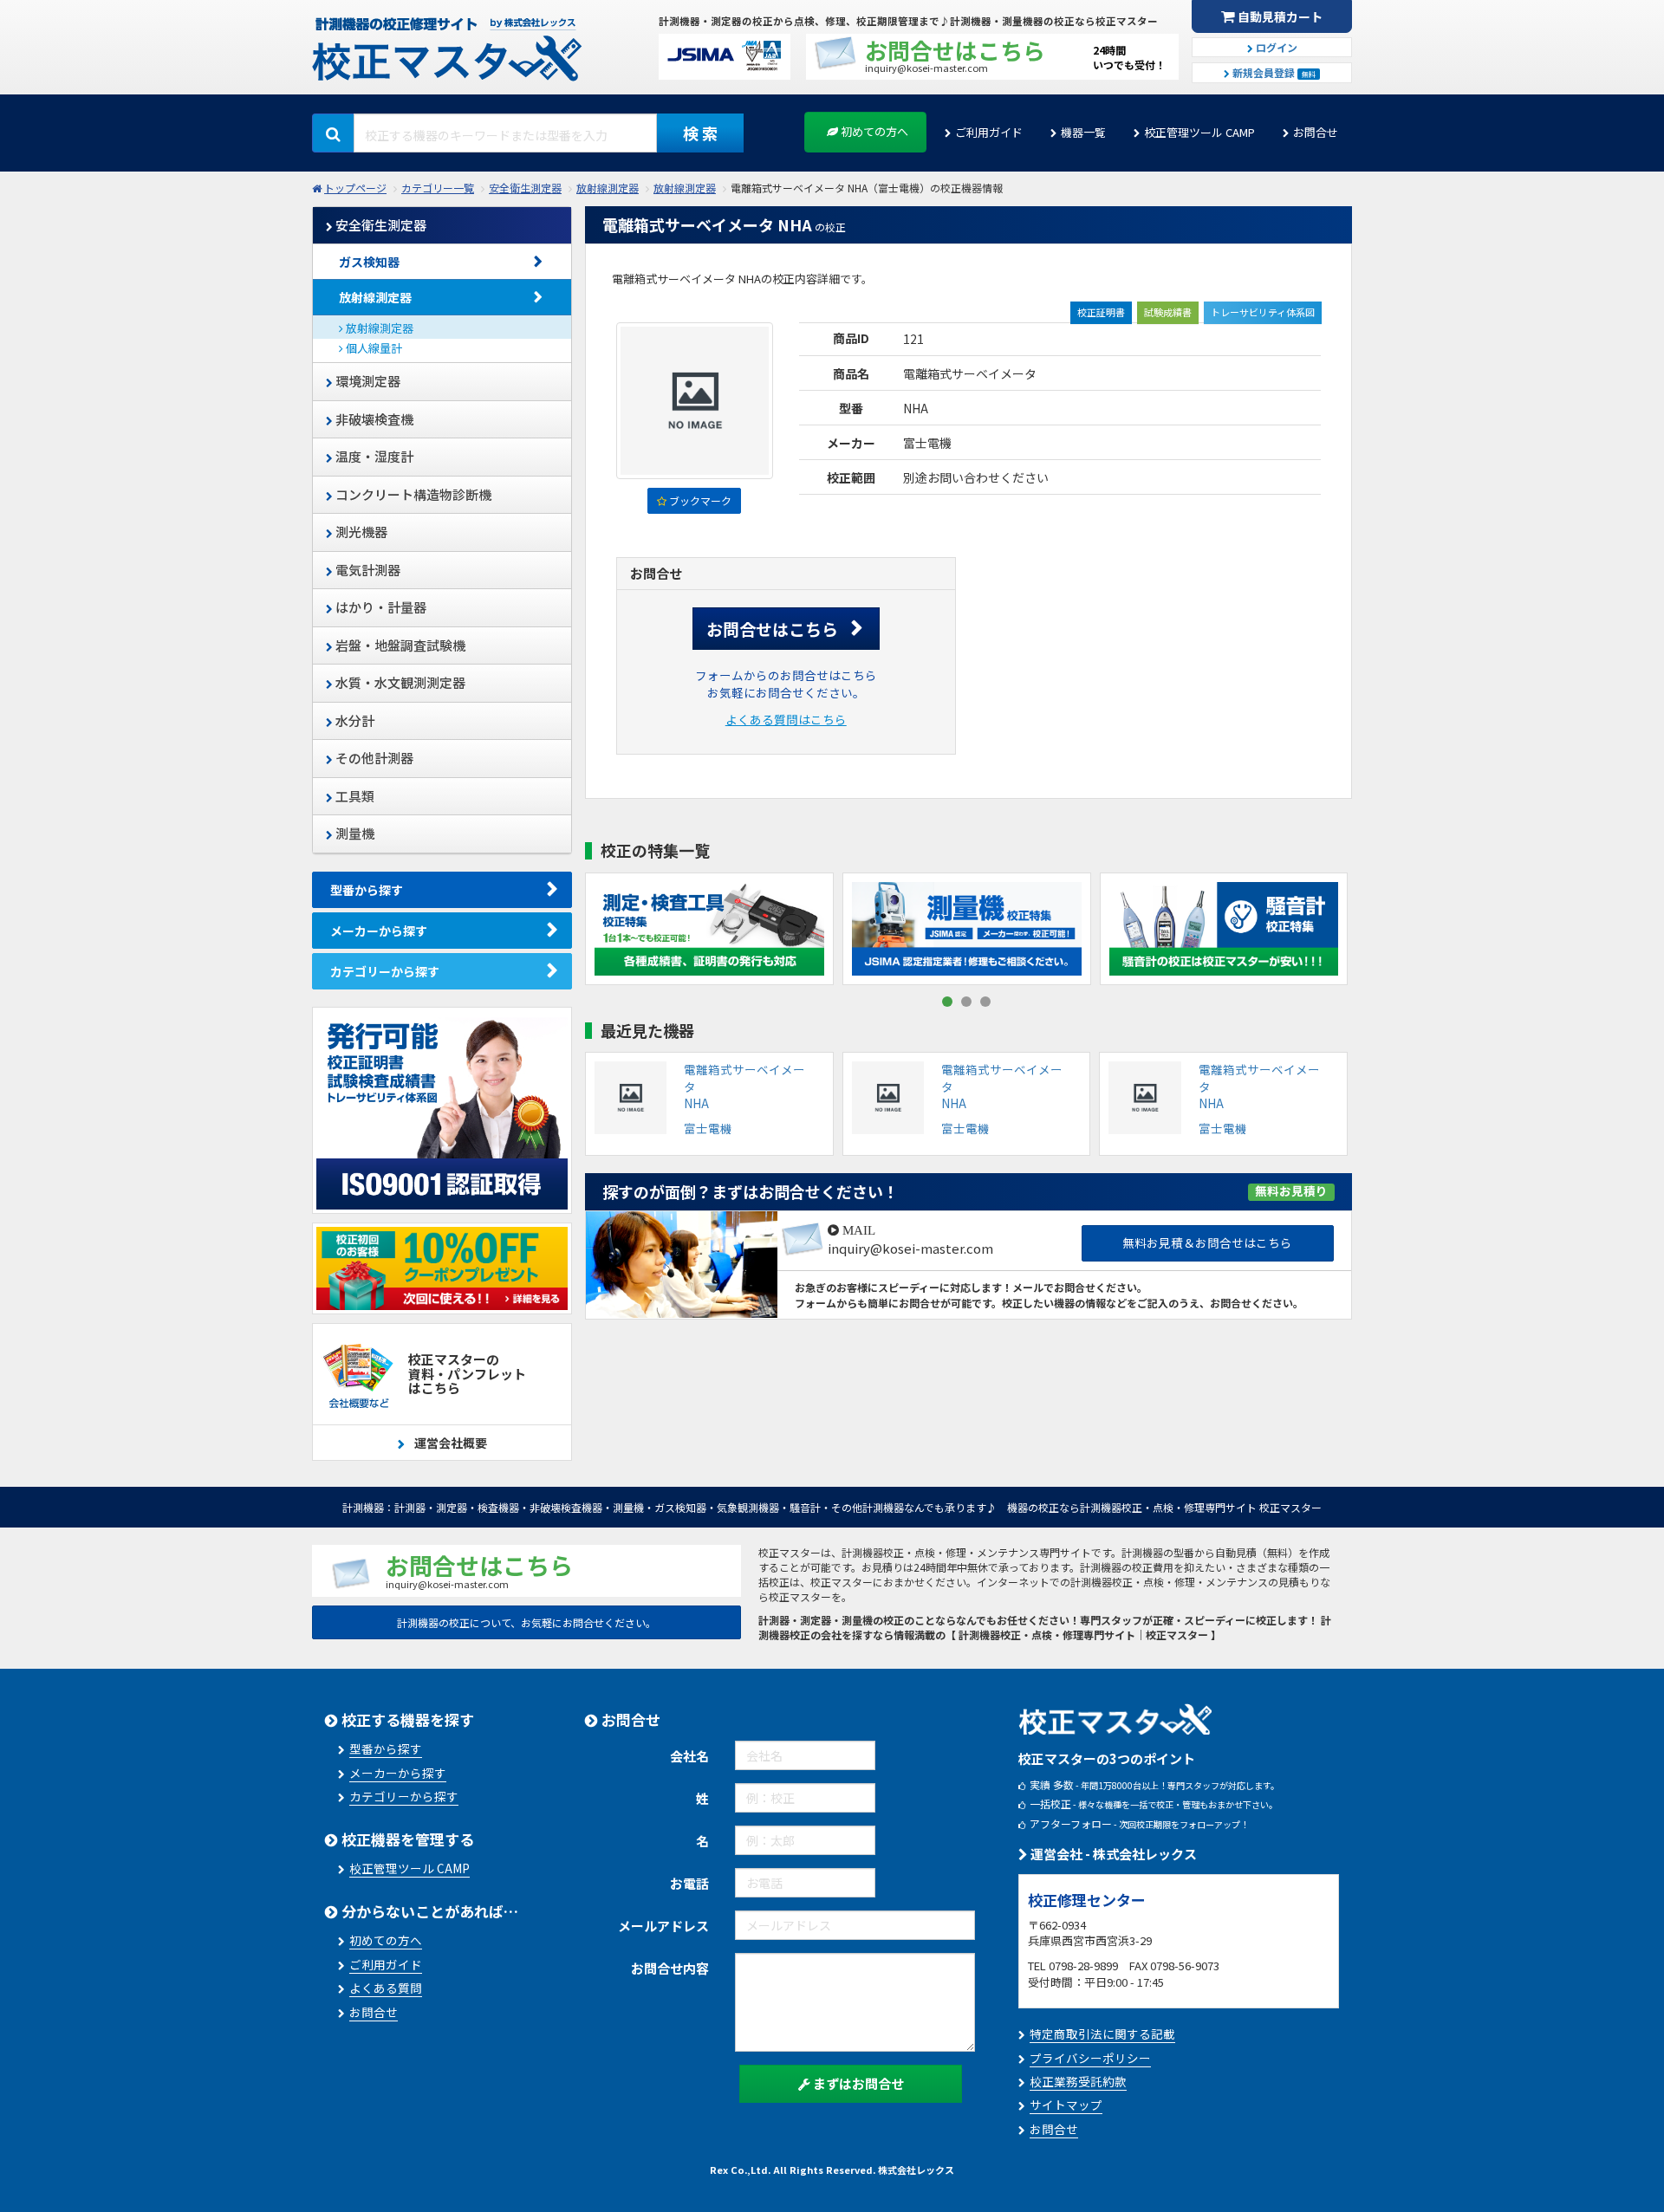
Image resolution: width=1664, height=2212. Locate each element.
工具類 (354, 796)
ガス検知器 (369, 262)
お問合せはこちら (772, 629)
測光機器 (360, 532)
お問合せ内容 (670, 1968)
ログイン (1275, 47)
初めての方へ (873, 131)
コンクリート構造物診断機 (412, 494)
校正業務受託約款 (1078, 2081)
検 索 (700, 133)
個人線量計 (373, 348)
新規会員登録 (1273, 72)
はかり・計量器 (380, 607)
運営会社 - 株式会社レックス (1112, 1854)
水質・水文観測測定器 (399, 682)
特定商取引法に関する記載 (1102, 2034)
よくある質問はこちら (786, 719)
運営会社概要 (449, 1443)
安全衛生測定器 (525, 188)
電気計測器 (367, 570)
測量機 (354, 833)
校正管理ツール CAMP (1199, 132)
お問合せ (1316, 132)
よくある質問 (386, 1988)
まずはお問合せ (857, 2083)
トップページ (355, 188)
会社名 (689, 1756)
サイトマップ (1066, 2105)
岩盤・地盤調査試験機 (399, 645)
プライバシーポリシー (1090, 2058)
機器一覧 (1083, 132)
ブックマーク (699, 500)
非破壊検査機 (373, 419)
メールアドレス (663, 1926)
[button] (947, 1002)
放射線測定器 (608, 188)
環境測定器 (367, 381)
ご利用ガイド (989, 132)
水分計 (354, 720)
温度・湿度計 (373, 456)
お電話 (689, 1883)
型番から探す (367, 890)
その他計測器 (373, 758)
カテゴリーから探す (385, 971)
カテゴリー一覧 (438, 188)
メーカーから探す (379, 931)
